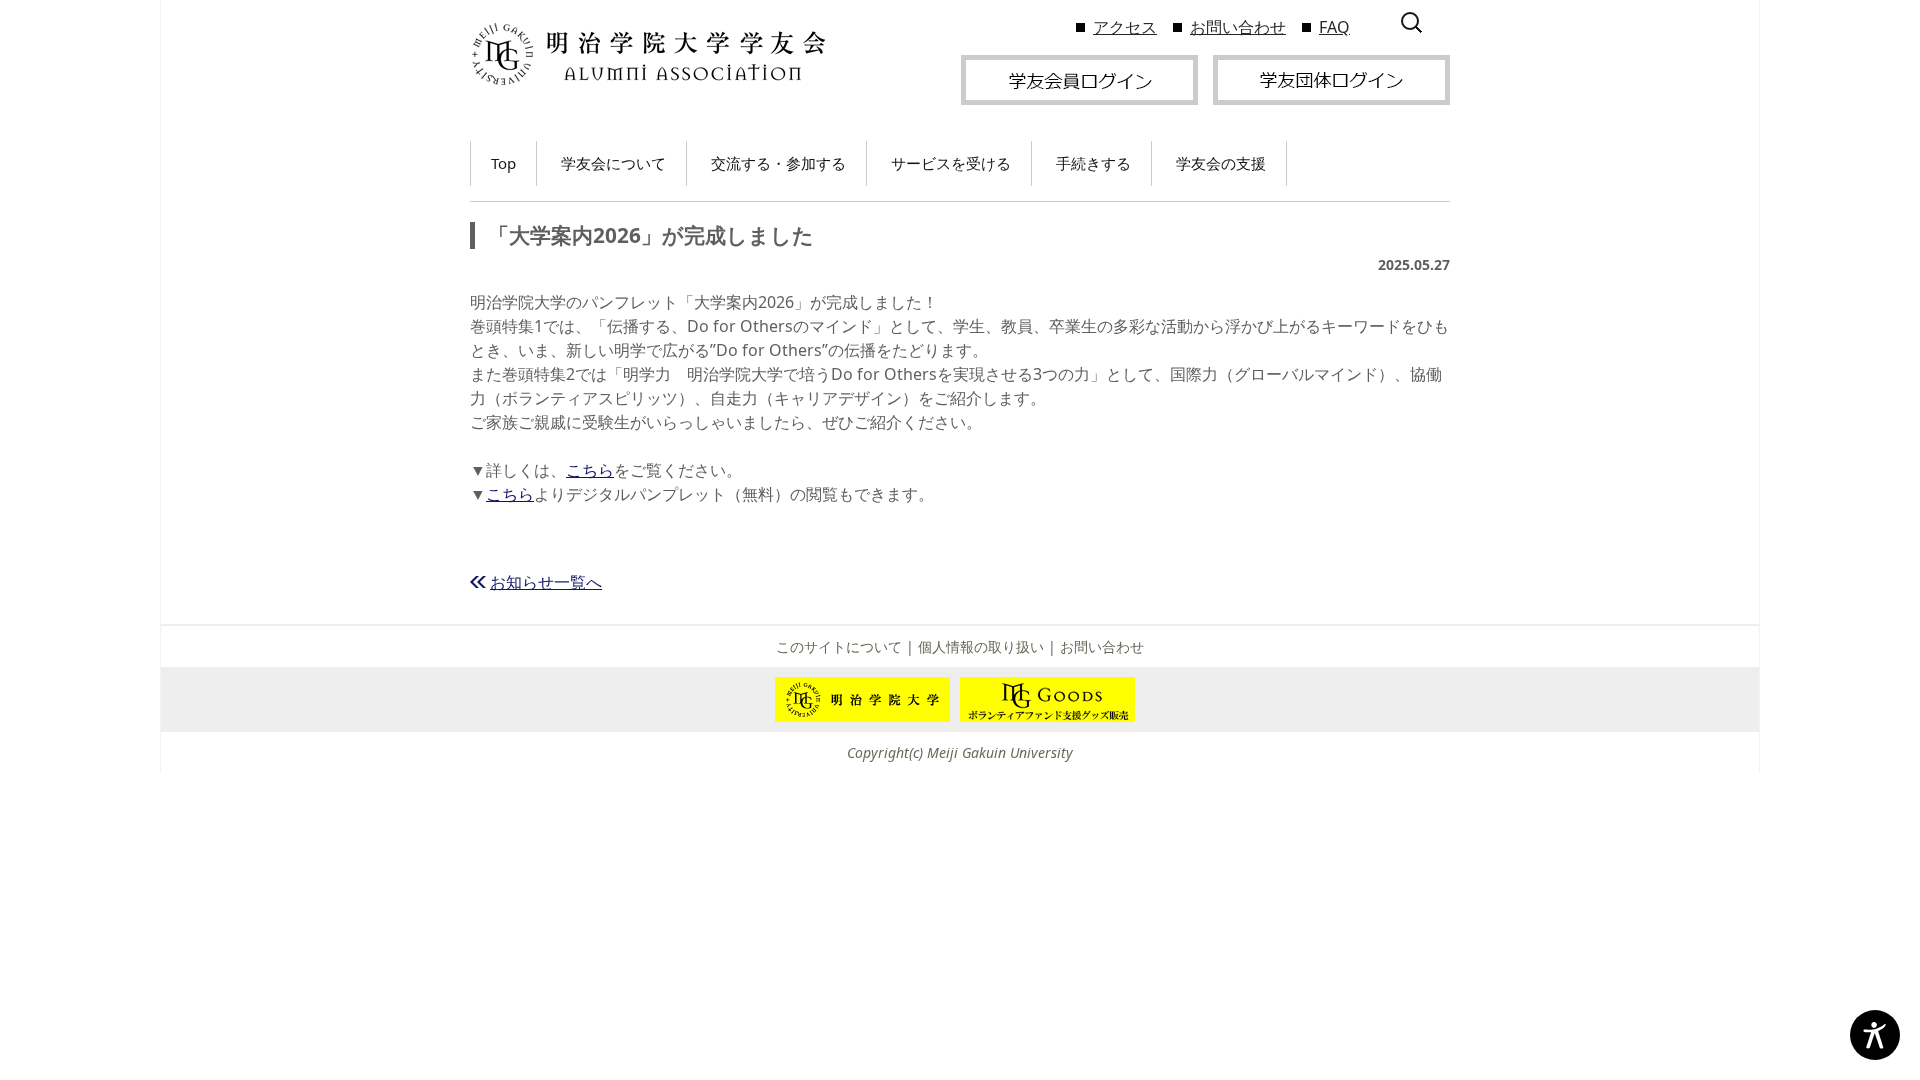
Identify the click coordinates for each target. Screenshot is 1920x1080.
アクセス (1125, 27)
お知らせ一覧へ (546, 582)
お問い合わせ (1238, 27)
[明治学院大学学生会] (647, 54)
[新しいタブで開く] (1079, 78)
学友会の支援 (1221, 163)
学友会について (613, 163)
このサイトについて (839, 646)
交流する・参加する (778, 163)
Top (503, 163)
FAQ (1334, 27)
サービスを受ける (951, 163)
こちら (590, 470)
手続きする (1093, 163)
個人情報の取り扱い (981, 646)
